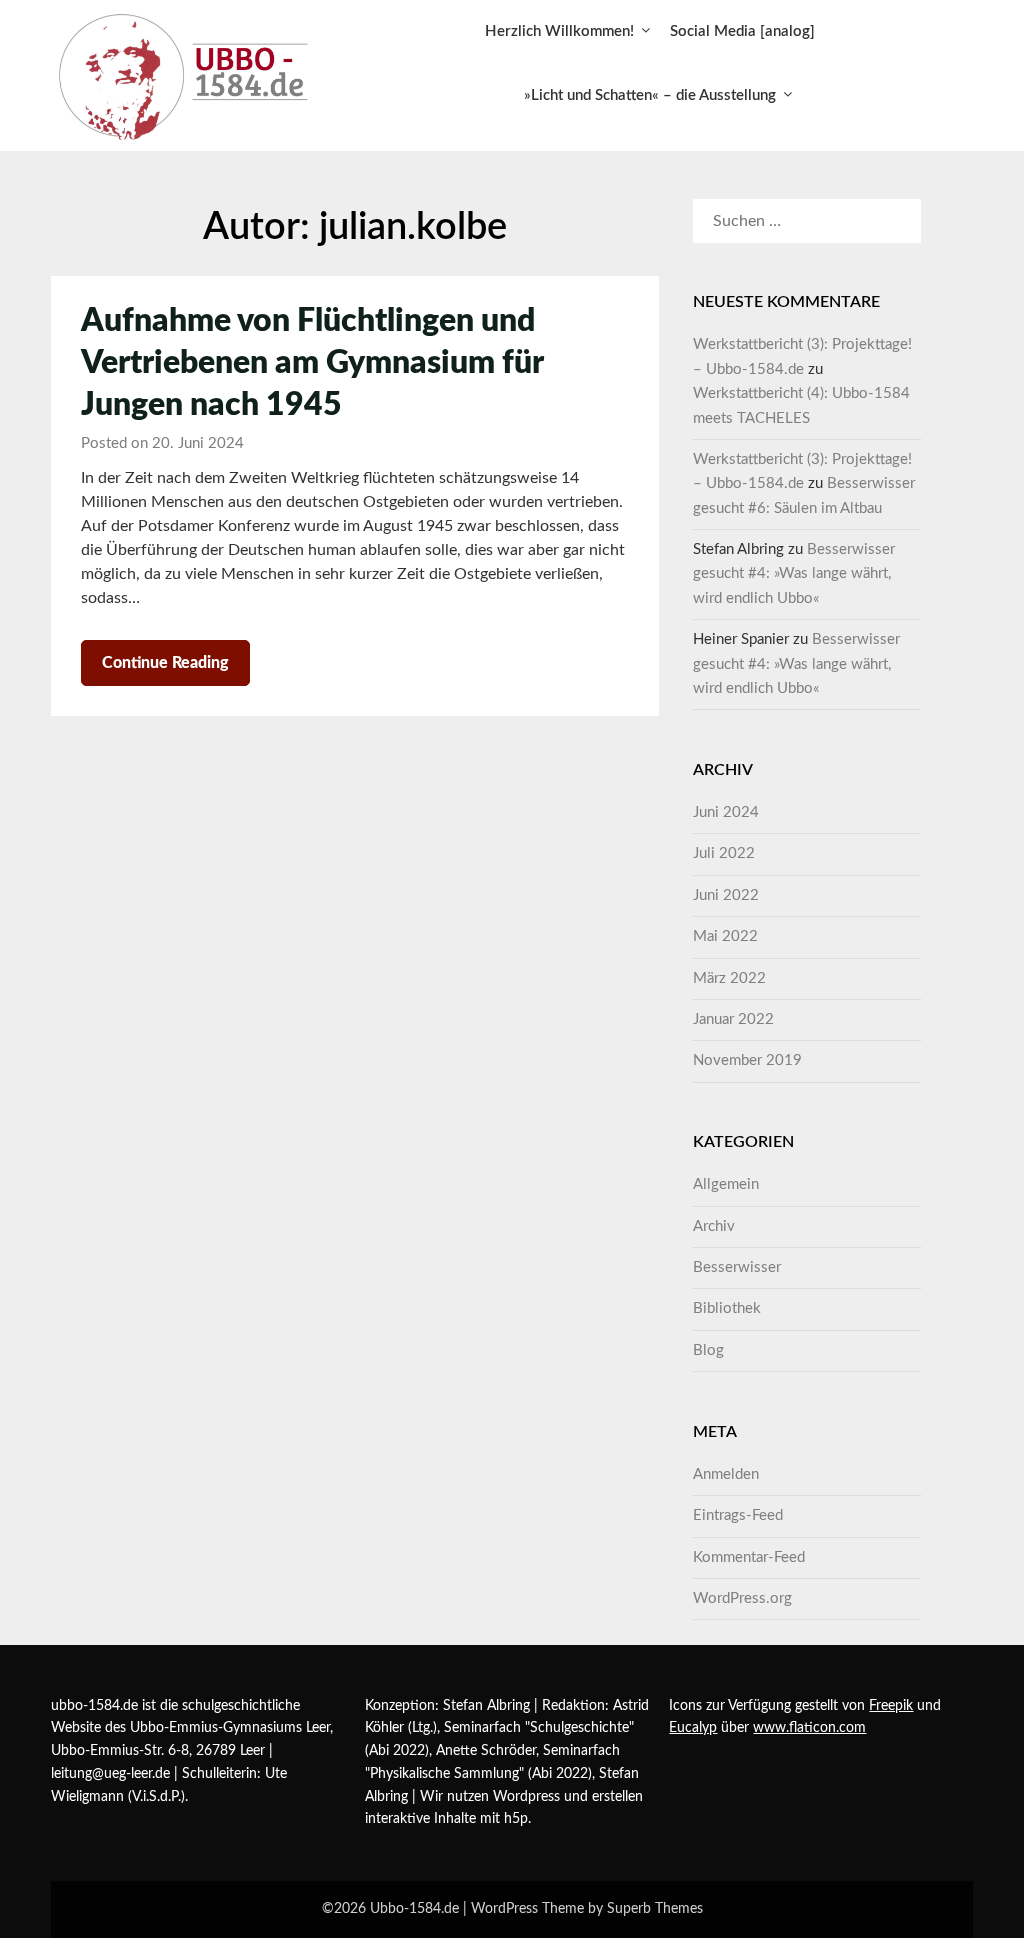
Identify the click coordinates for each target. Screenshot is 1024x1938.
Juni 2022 (726, 895)
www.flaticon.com (809, 1728)
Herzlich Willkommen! (559, 31)
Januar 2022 (733, 1019)
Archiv (714, 1226)
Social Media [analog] (742, 31)
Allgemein (726, 1184)
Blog (708, 1350)
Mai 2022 (725, 936)
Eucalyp (693, 1728)
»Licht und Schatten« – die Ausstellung (650, 95)
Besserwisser (737, 1267)
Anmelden (726, 1474)
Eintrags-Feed (738, 1515)
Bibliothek (727, 1308)
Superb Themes (655, 1909)
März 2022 (729, 978)
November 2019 (747, 1060)
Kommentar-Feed (749, 1557)
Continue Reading (165, 663)
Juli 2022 (724, 853)
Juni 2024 (726, 812)
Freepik (891, 1706)
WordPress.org (742, 1598)
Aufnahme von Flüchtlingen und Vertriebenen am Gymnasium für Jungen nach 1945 (312, 363)
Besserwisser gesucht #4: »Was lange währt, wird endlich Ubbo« (794, 574)
